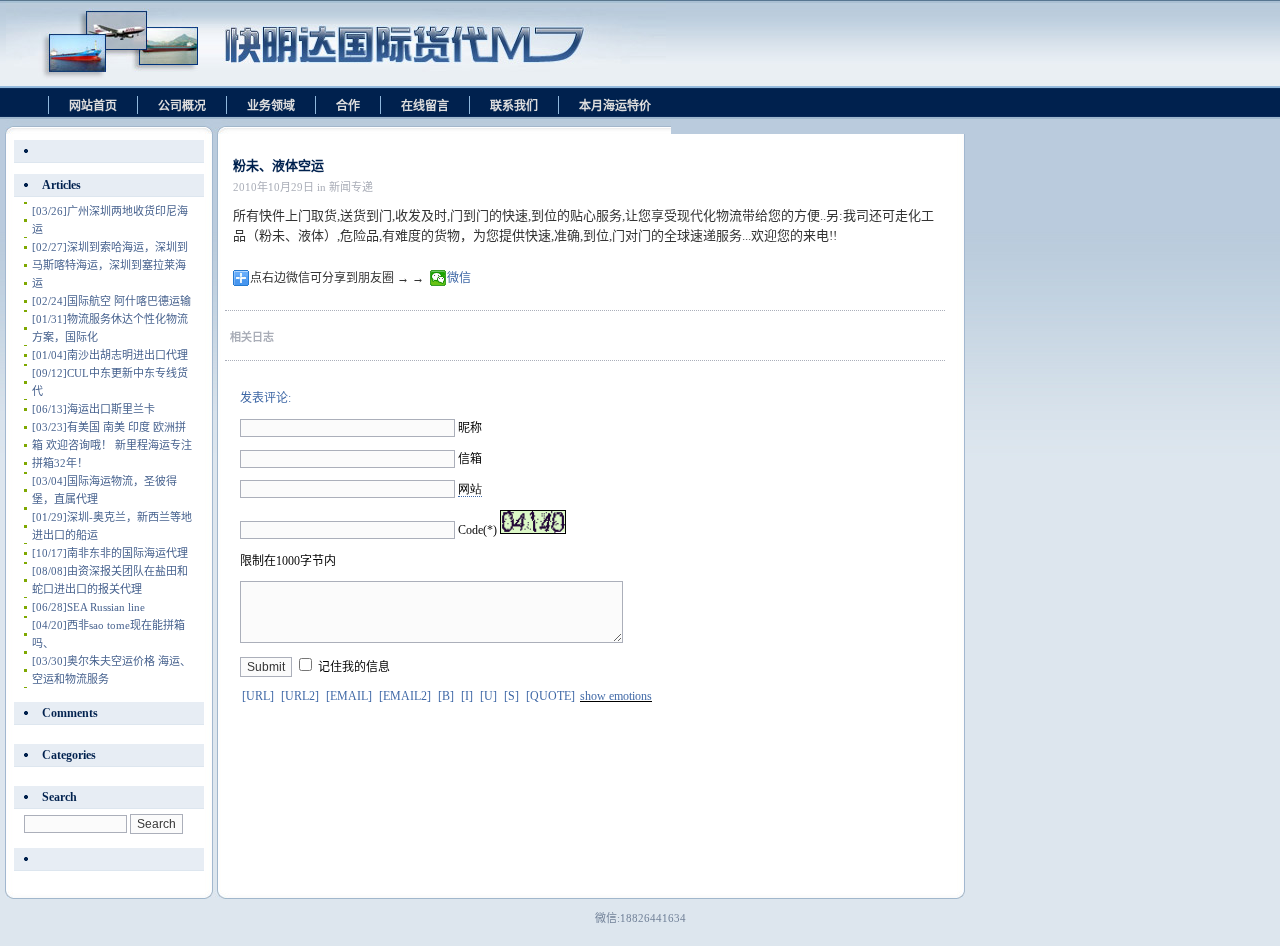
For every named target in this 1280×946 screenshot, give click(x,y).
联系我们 (514, 106)
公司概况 (182, 106)
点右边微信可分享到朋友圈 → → (337, 278)
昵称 (470, 428)
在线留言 (425, 106)
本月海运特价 (615, 106)
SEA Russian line (88, 607)
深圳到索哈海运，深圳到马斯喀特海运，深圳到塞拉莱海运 (110, 265)
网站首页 (93, 106)
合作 (348, 106)
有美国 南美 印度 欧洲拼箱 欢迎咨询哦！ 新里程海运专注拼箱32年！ (112, 445)
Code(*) (477, 530)
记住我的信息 (354, 667)
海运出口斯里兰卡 (93, 409)
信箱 (470, 459)
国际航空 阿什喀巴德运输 (111, 301)
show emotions (616, 696)
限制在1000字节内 (288, 561)
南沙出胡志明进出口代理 (110, 355)
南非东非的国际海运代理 (110, 553)
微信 (459, 278)
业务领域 (271, 106)
